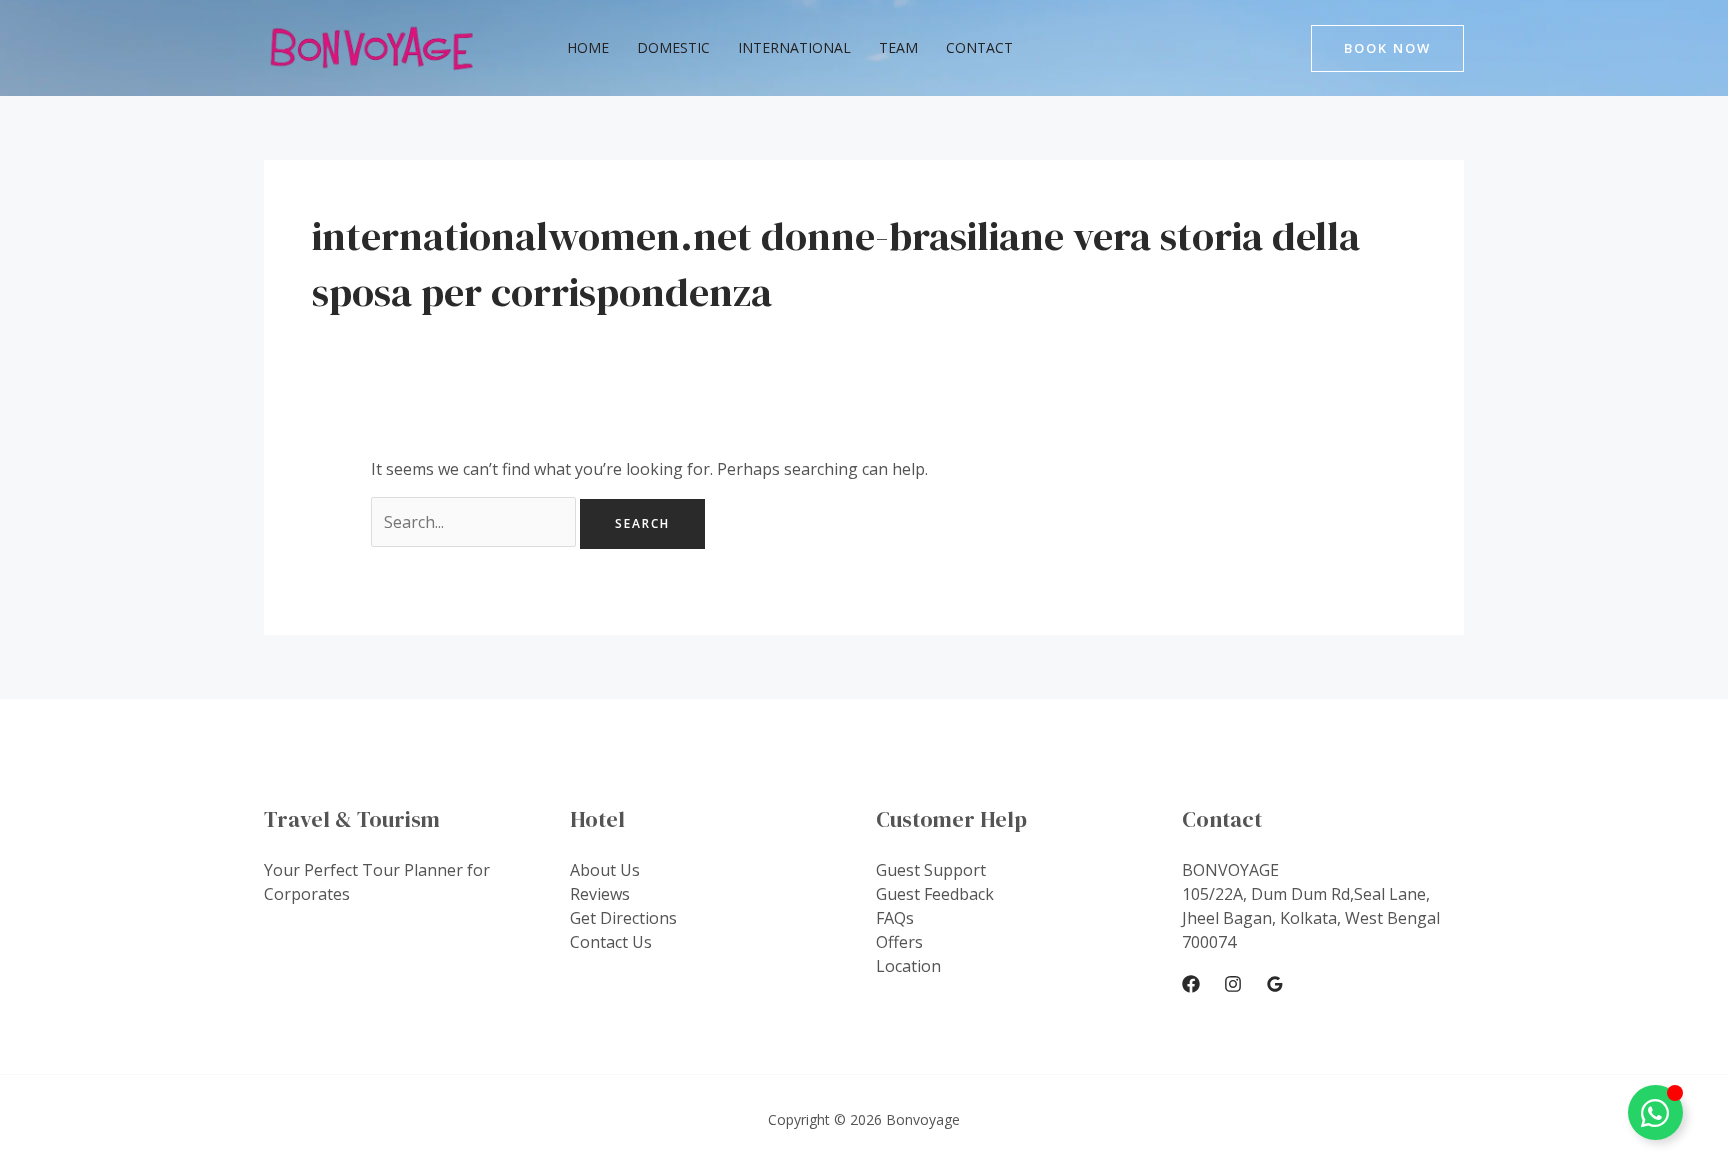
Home (588, 47)
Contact (979, 47)
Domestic (673, 47)
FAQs (895, 918)
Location (908, 966)
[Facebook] (1191, 984)
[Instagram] (1233, 984)
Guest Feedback (935, 894)
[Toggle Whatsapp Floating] (1655, 1112)
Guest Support (931, 870)
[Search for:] (475, 522)
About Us (605, 870)
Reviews (600, 894)
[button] (1387, 48)
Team (898, 47)
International (794, 47)
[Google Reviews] (1275, 984)
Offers (899, 942)
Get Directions (623, 918)
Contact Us (611, 942)
